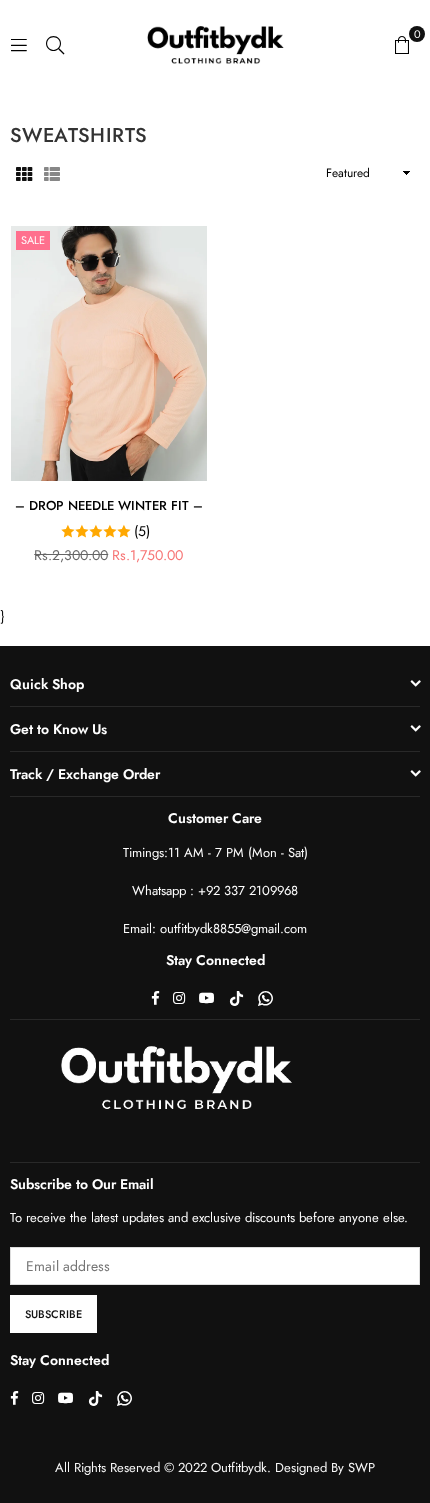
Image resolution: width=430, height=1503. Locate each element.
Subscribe (53, 1314)
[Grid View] (24, 173)
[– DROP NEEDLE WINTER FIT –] (109, 353)
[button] (402, 44)
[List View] (52, 173)
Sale (33, 240)
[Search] (55, 44)
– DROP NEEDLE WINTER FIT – (109, 505)
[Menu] (19, 44)
